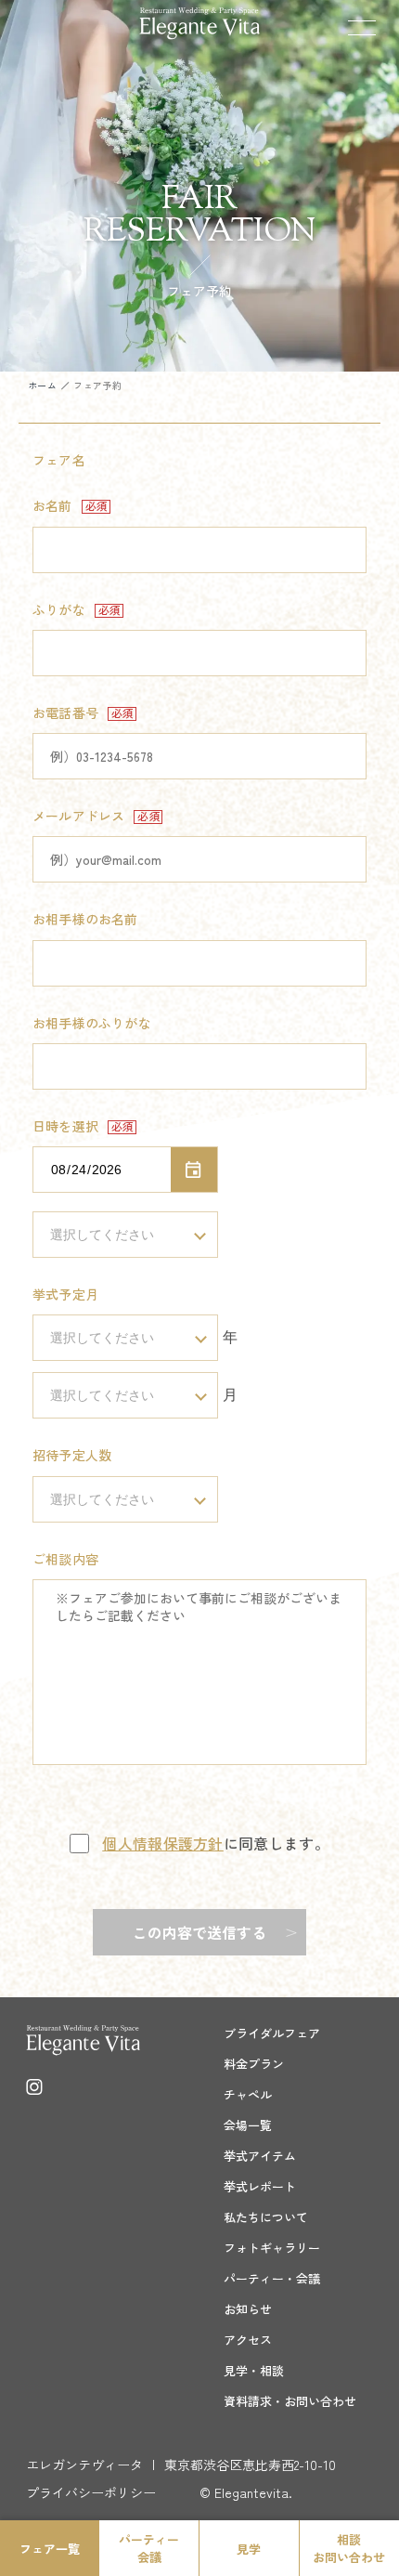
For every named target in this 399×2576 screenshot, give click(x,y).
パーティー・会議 (272, 2278)
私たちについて (266, 2217)
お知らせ (248, 2309)
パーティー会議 (149, 2548)
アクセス (248, 2340)
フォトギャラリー (272, 2248)
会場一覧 (248, 2125)
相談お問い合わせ (349, 2548)
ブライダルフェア (272, 2033)
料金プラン (254, 2064)
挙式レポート (260, 2186)
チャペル (248, 2094)
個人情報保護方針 (163, 1843)
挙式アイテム (260, 2156)
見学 (249, 2549)
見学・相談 (254, 2370)
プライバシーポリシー (91, 2492)
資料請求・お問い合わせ (290, 2401)
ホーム (42, 385)
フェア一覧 (50, 2549)
